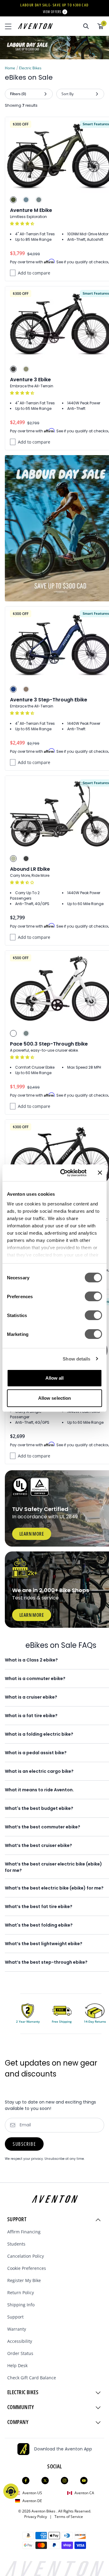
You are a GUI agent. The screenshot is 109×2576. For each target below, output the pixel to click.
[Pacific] (26, 200)
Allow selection (55, 1398)
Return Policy (21, 2292)
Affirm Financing (24, 2232)
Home (10, 68)
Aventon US (32, 2493)
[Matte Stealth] (26, 859)
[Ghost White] (13, 1033)
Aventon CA (84, 2493)
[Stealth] (13, 369)
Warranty (17, 2329)
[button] (23, 224)
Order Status (20, 2353)
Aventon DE (32, 2501)
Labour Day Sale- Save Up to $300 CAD (54, 5)
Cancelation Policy (26, 2256)
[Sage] (13, 859)
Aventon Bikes (44, 2511)
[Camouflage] (13, 200)
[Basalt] (39, 200)
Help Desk (17, 2365)
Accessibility (20, 2341)
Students (16, 2244)
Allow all (55, 1378)
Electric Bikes (30, 68)
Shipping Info (21, 2305)
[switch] (93, 1296)
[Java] (26, 689)
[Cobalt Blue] (13, 689)
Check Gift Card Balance (32, 2378)
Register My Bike (24, 2280)
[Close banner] (100, 1173)
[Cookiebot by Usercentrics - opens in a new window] (64, 1173)
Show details (76, 1359)
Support (15, 2317)
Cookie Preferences (27, 2268)
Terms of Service (69, 2517)
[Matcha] (26, 369)
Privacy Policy (37, 2517)
